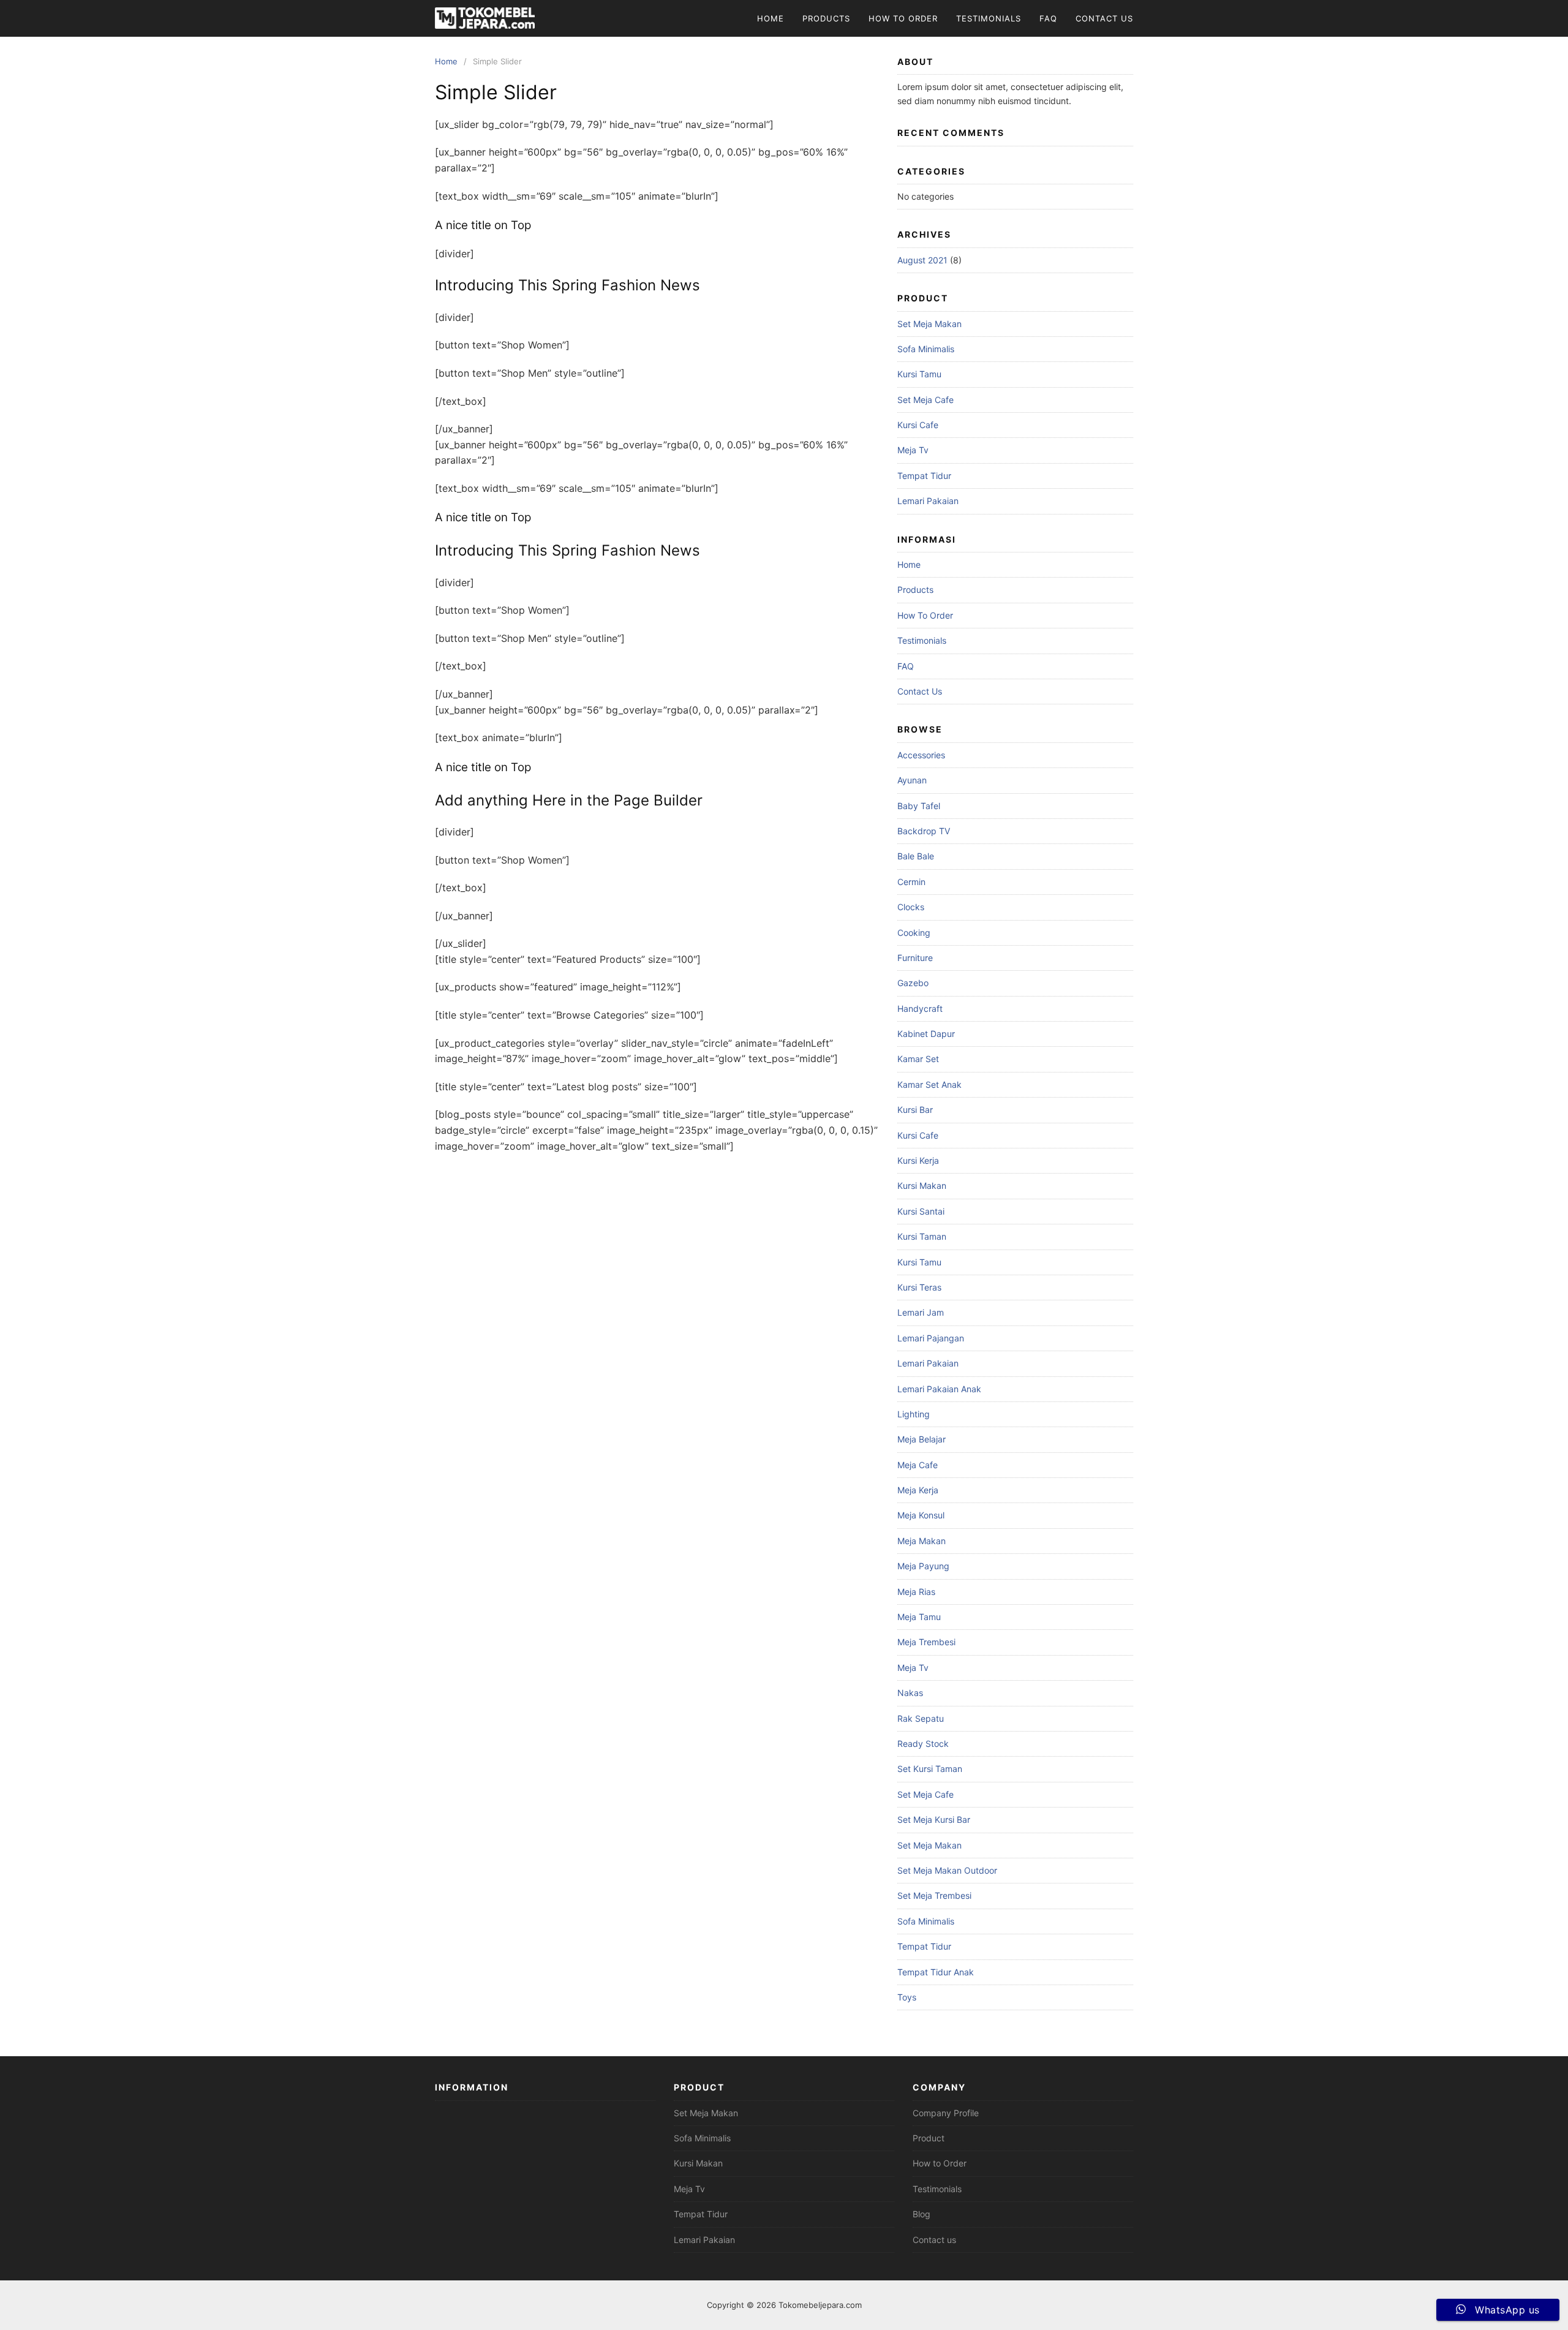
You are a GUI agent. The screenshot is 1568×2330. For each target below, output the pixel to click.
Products (826, 18)
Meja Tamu (919, 1617)
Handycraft (920, 1009)
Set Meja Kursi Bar (934, 1819)
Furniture (915, 958)
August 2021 (922, 260)
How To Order (903, 18)
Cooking (914, 933)
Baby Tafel (919, 806)
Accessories (921, 755)
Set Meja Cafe (925, 400)
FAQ (1048, 18)
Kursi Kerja (918, 1160)
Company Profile (946, 2113)
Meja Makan (922, 1541)
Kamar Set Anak (929, 1084)
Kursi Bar (915, 1110)
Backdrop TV (924, 831)
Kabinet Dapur (926, 1034)
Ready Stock (923, 1744)
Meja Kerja (918, 1490)
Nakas (910, 1693)
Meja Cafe (918, 1465)
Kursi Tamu (919, 374)
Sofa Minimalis (926, 349)
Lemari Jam (921, 1312)
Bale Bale (916, 856)
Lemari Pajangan (931, 1338)
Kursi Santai (921, 1211)
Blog (922, 2214)
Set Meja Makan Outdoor (947, 1870)
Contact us (934, 2240)
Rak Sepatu (921, 1718)
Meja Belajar (922, 1439)
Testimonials (989, 18)
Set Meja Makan (929, 324)
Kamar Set (918, 1059)
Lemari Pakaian (928, 501)
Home (771, 18)
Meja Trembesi (926, 1642)
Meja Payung (923, 1566)
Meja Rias (916, 1592)
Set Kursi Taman (930, 1769)
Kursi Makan (922, 1186)
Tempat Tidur (924, 476)
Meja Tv (913, 450)
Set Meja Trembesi (934, 1895)
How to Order (940, 2163)
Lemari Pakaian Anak (939, 1389)
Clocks (911, 907)
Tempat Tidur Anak (936, 1972)
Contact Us (1104, 18)
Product (929, 2138)
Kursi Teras (919, 1287)
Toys (907, 1997)
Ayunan (912, 780)
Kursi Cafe (918, 425)
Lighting (914, 1414)
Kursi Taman (922, 1236)
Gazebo (913, 983)
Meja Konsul (921, 1515)
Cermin (911, 882)
